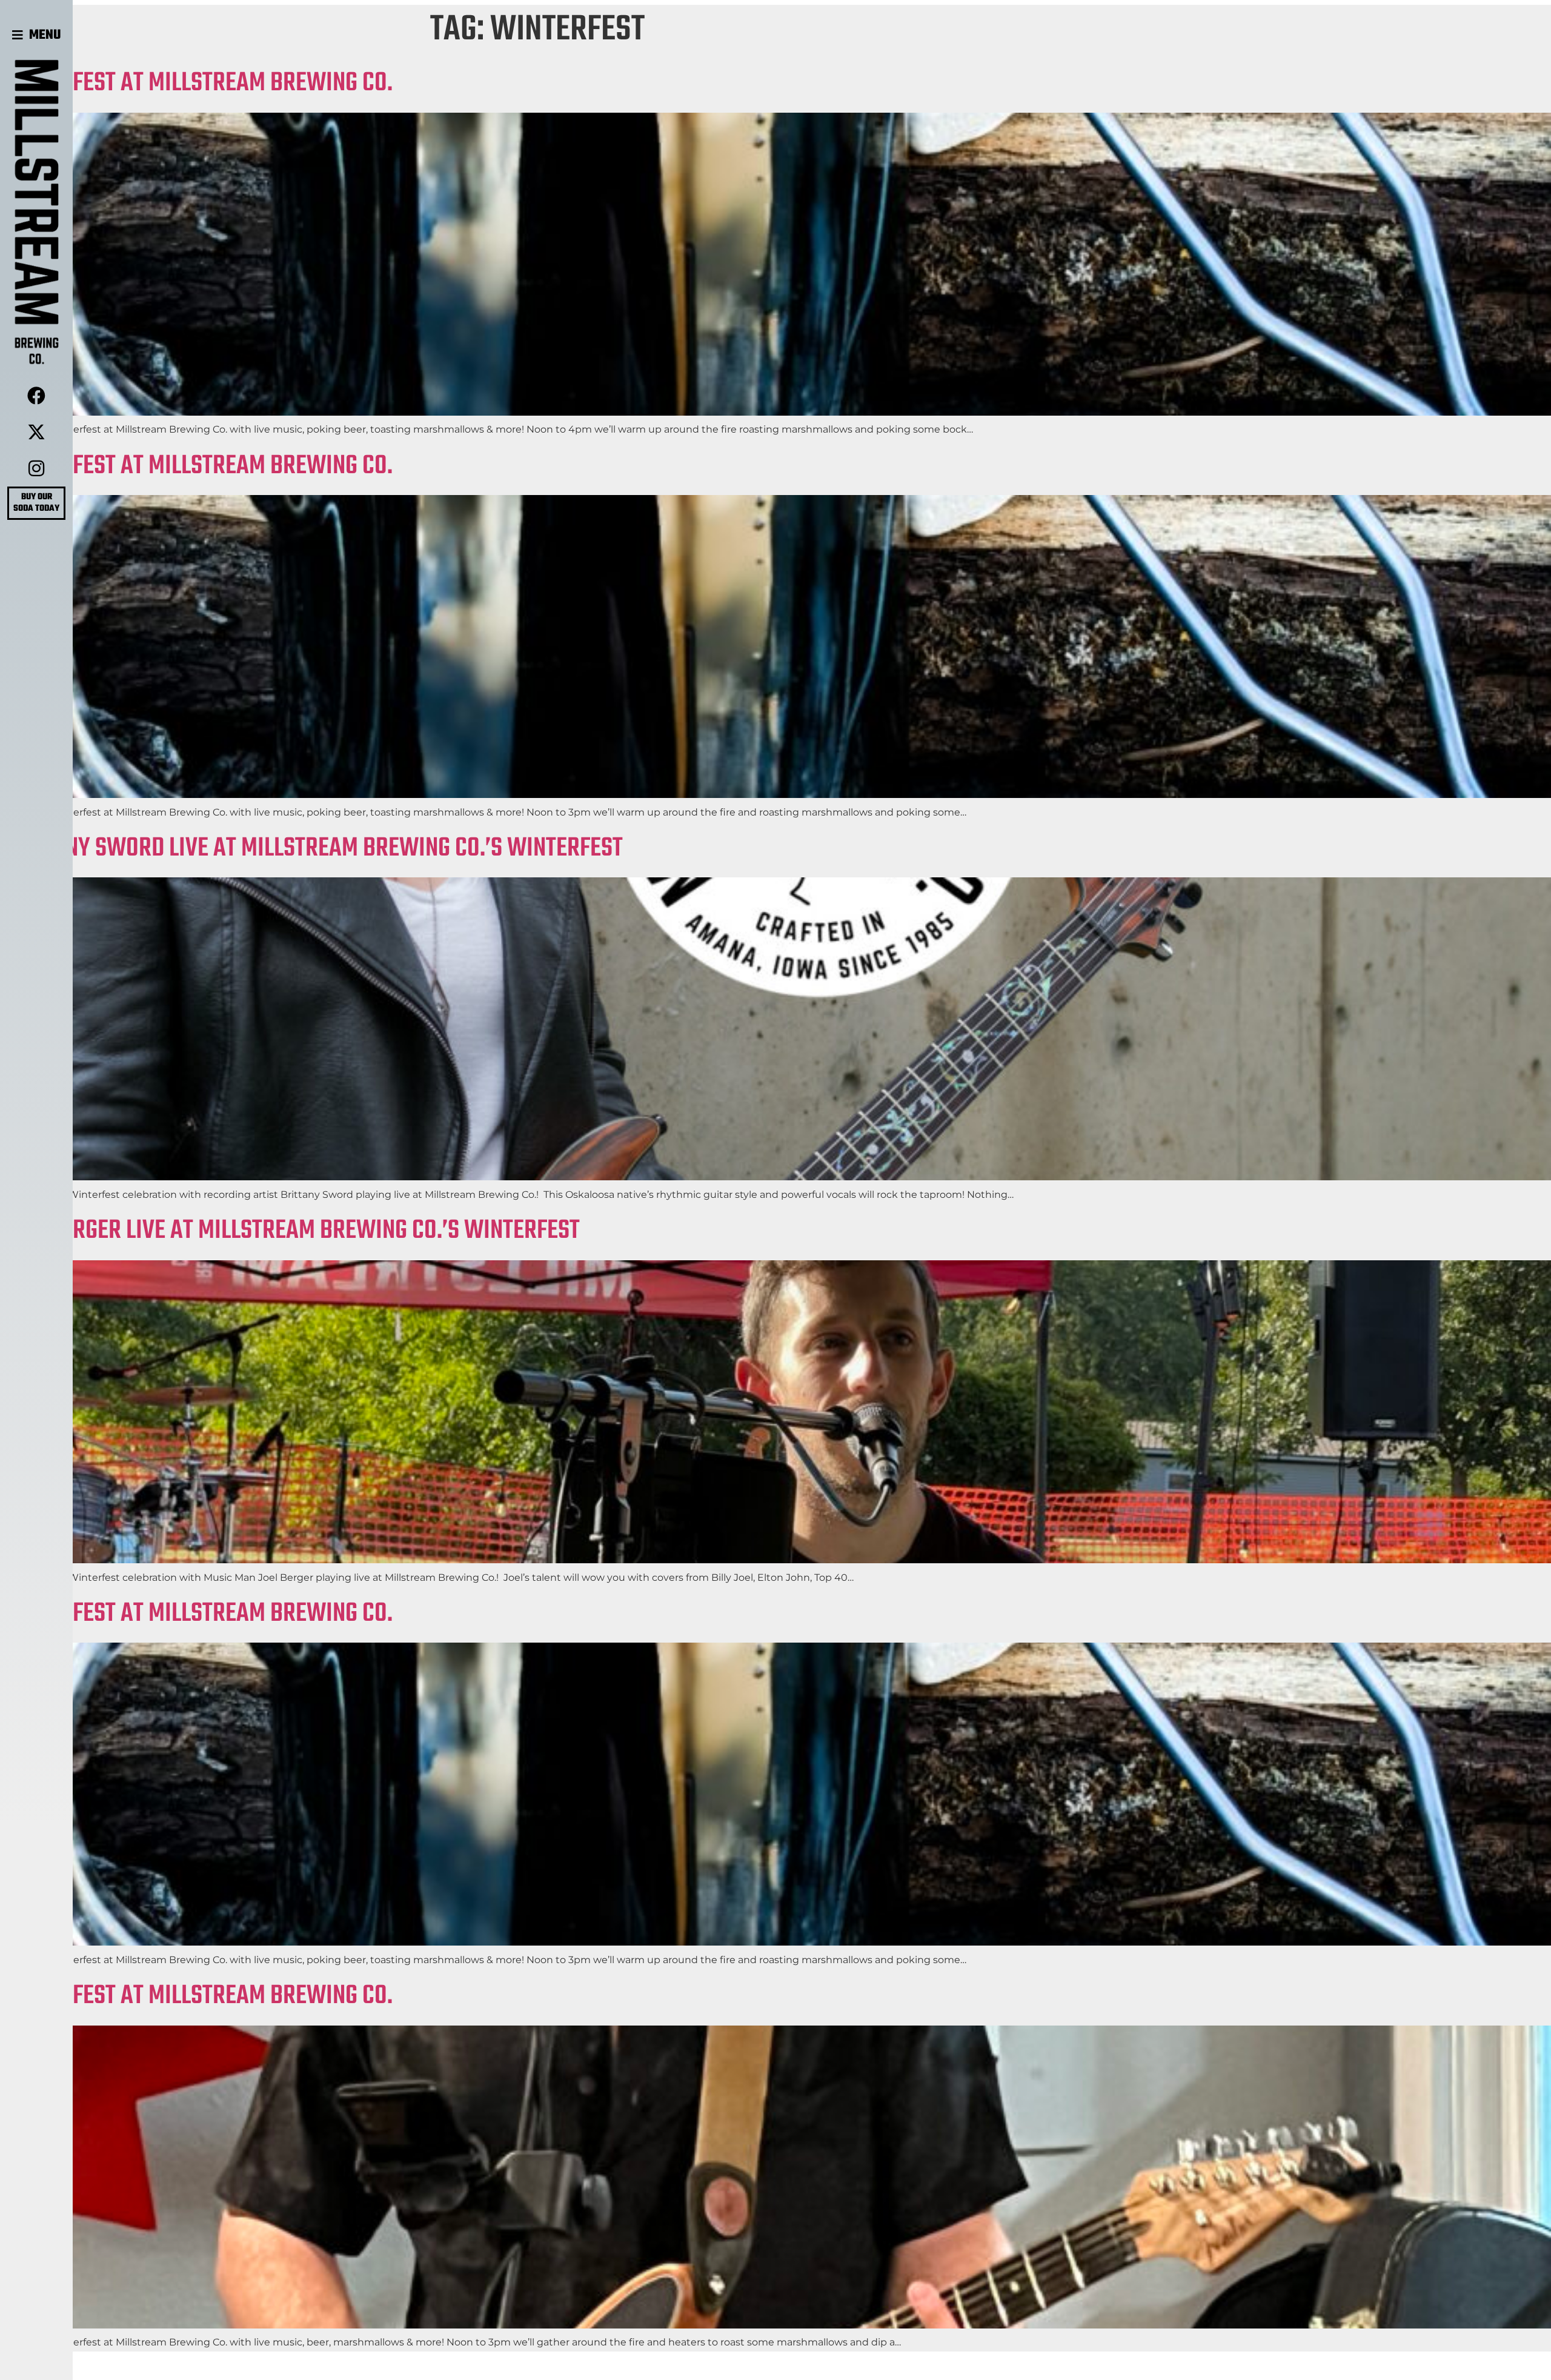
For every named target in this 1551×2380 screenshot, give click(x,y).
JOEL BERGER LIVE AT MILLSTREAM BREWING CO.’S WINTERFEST (290, 1231)
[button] (37, 35)
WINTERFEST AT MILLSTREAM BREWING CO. (196, 83)
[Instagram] (36, 468)
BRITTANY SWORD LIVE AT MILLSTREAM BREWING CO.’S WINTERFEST (311, 849)
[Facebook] (36, 396)
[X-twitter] (36, 432)
